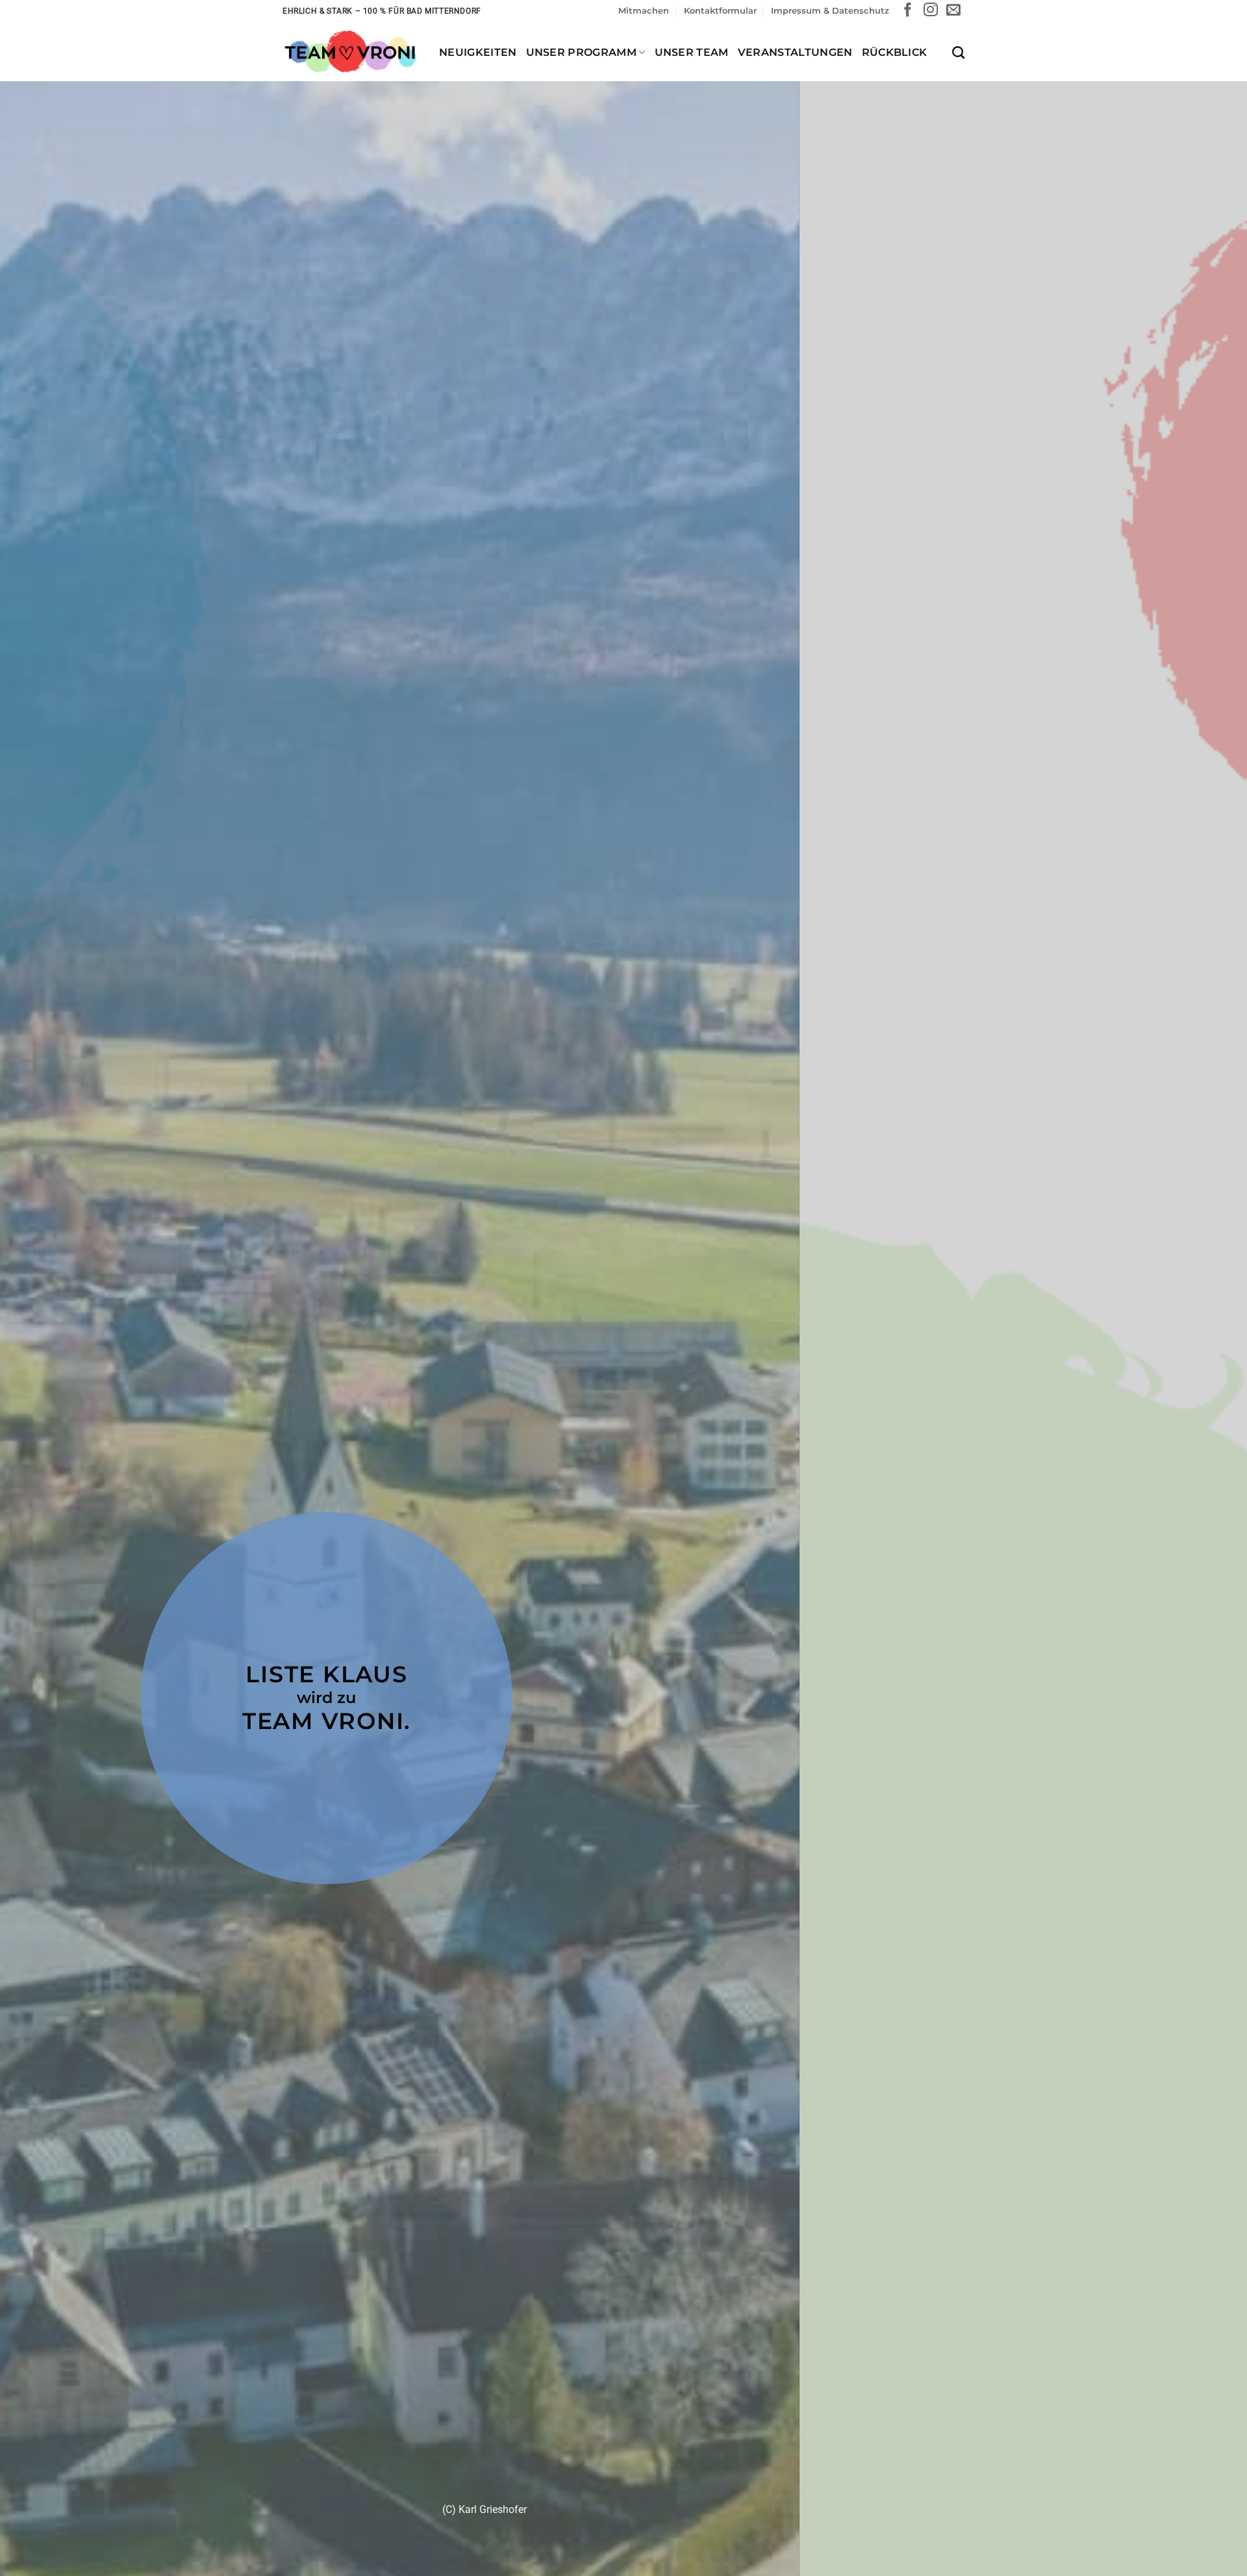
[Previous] (42, 1369)
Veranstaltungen (795, 52)
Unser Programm (581, 52)
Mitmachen (644, 11)
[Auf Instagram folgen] (931, 11)
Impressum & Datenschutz (830, 11)
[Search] (958, 52)
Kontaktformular (720, 11)
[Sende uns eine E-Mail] (953, 11)
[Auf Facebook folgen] (908, 11)
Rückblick (895, 52)
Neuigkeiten (478, 52)
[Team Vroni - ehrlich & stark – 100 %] (351, 52)
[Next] (1205, 1369)
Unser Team (692, 52)
